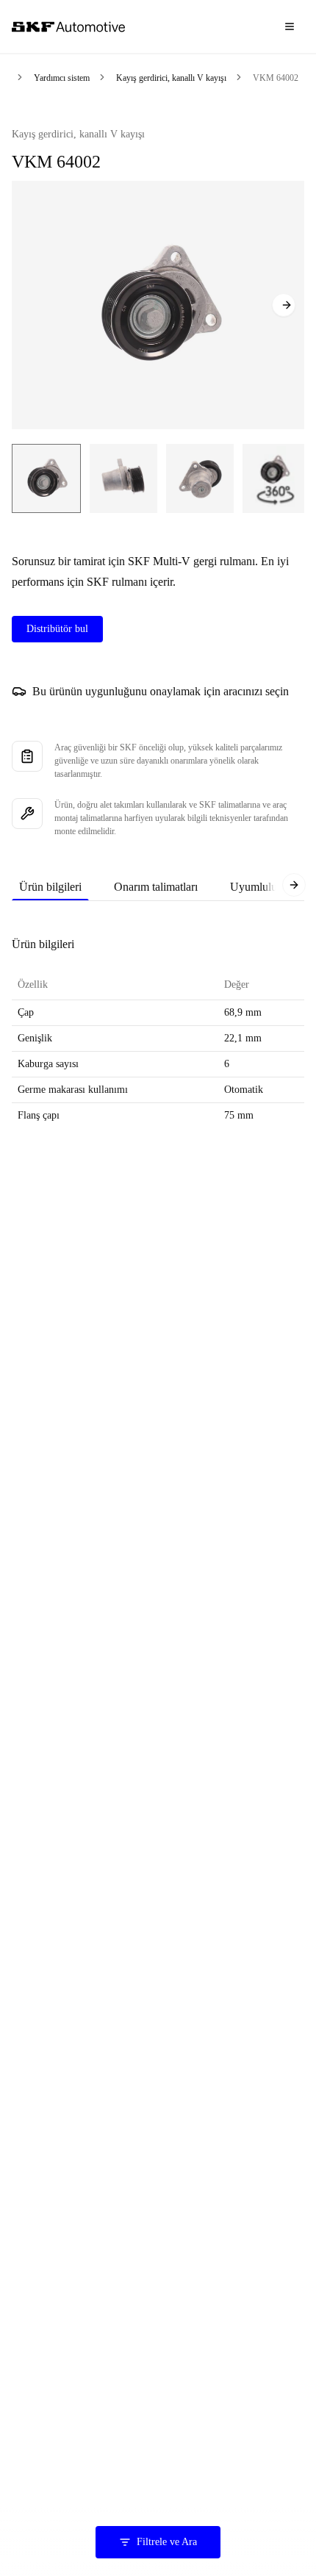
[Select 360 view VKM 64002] (275, 478)
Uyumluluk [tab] (256, 887)
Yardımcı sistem (62, 78)
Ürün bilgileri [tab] (50, 887)
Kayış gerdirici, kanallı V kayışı (171, 78)
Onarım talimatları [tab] (156, 887)
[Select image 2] (123, 478)
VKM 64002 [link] (276, 78)
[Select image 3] (200, 478)
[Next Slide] (284, 305)
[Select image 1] (46, 478)
